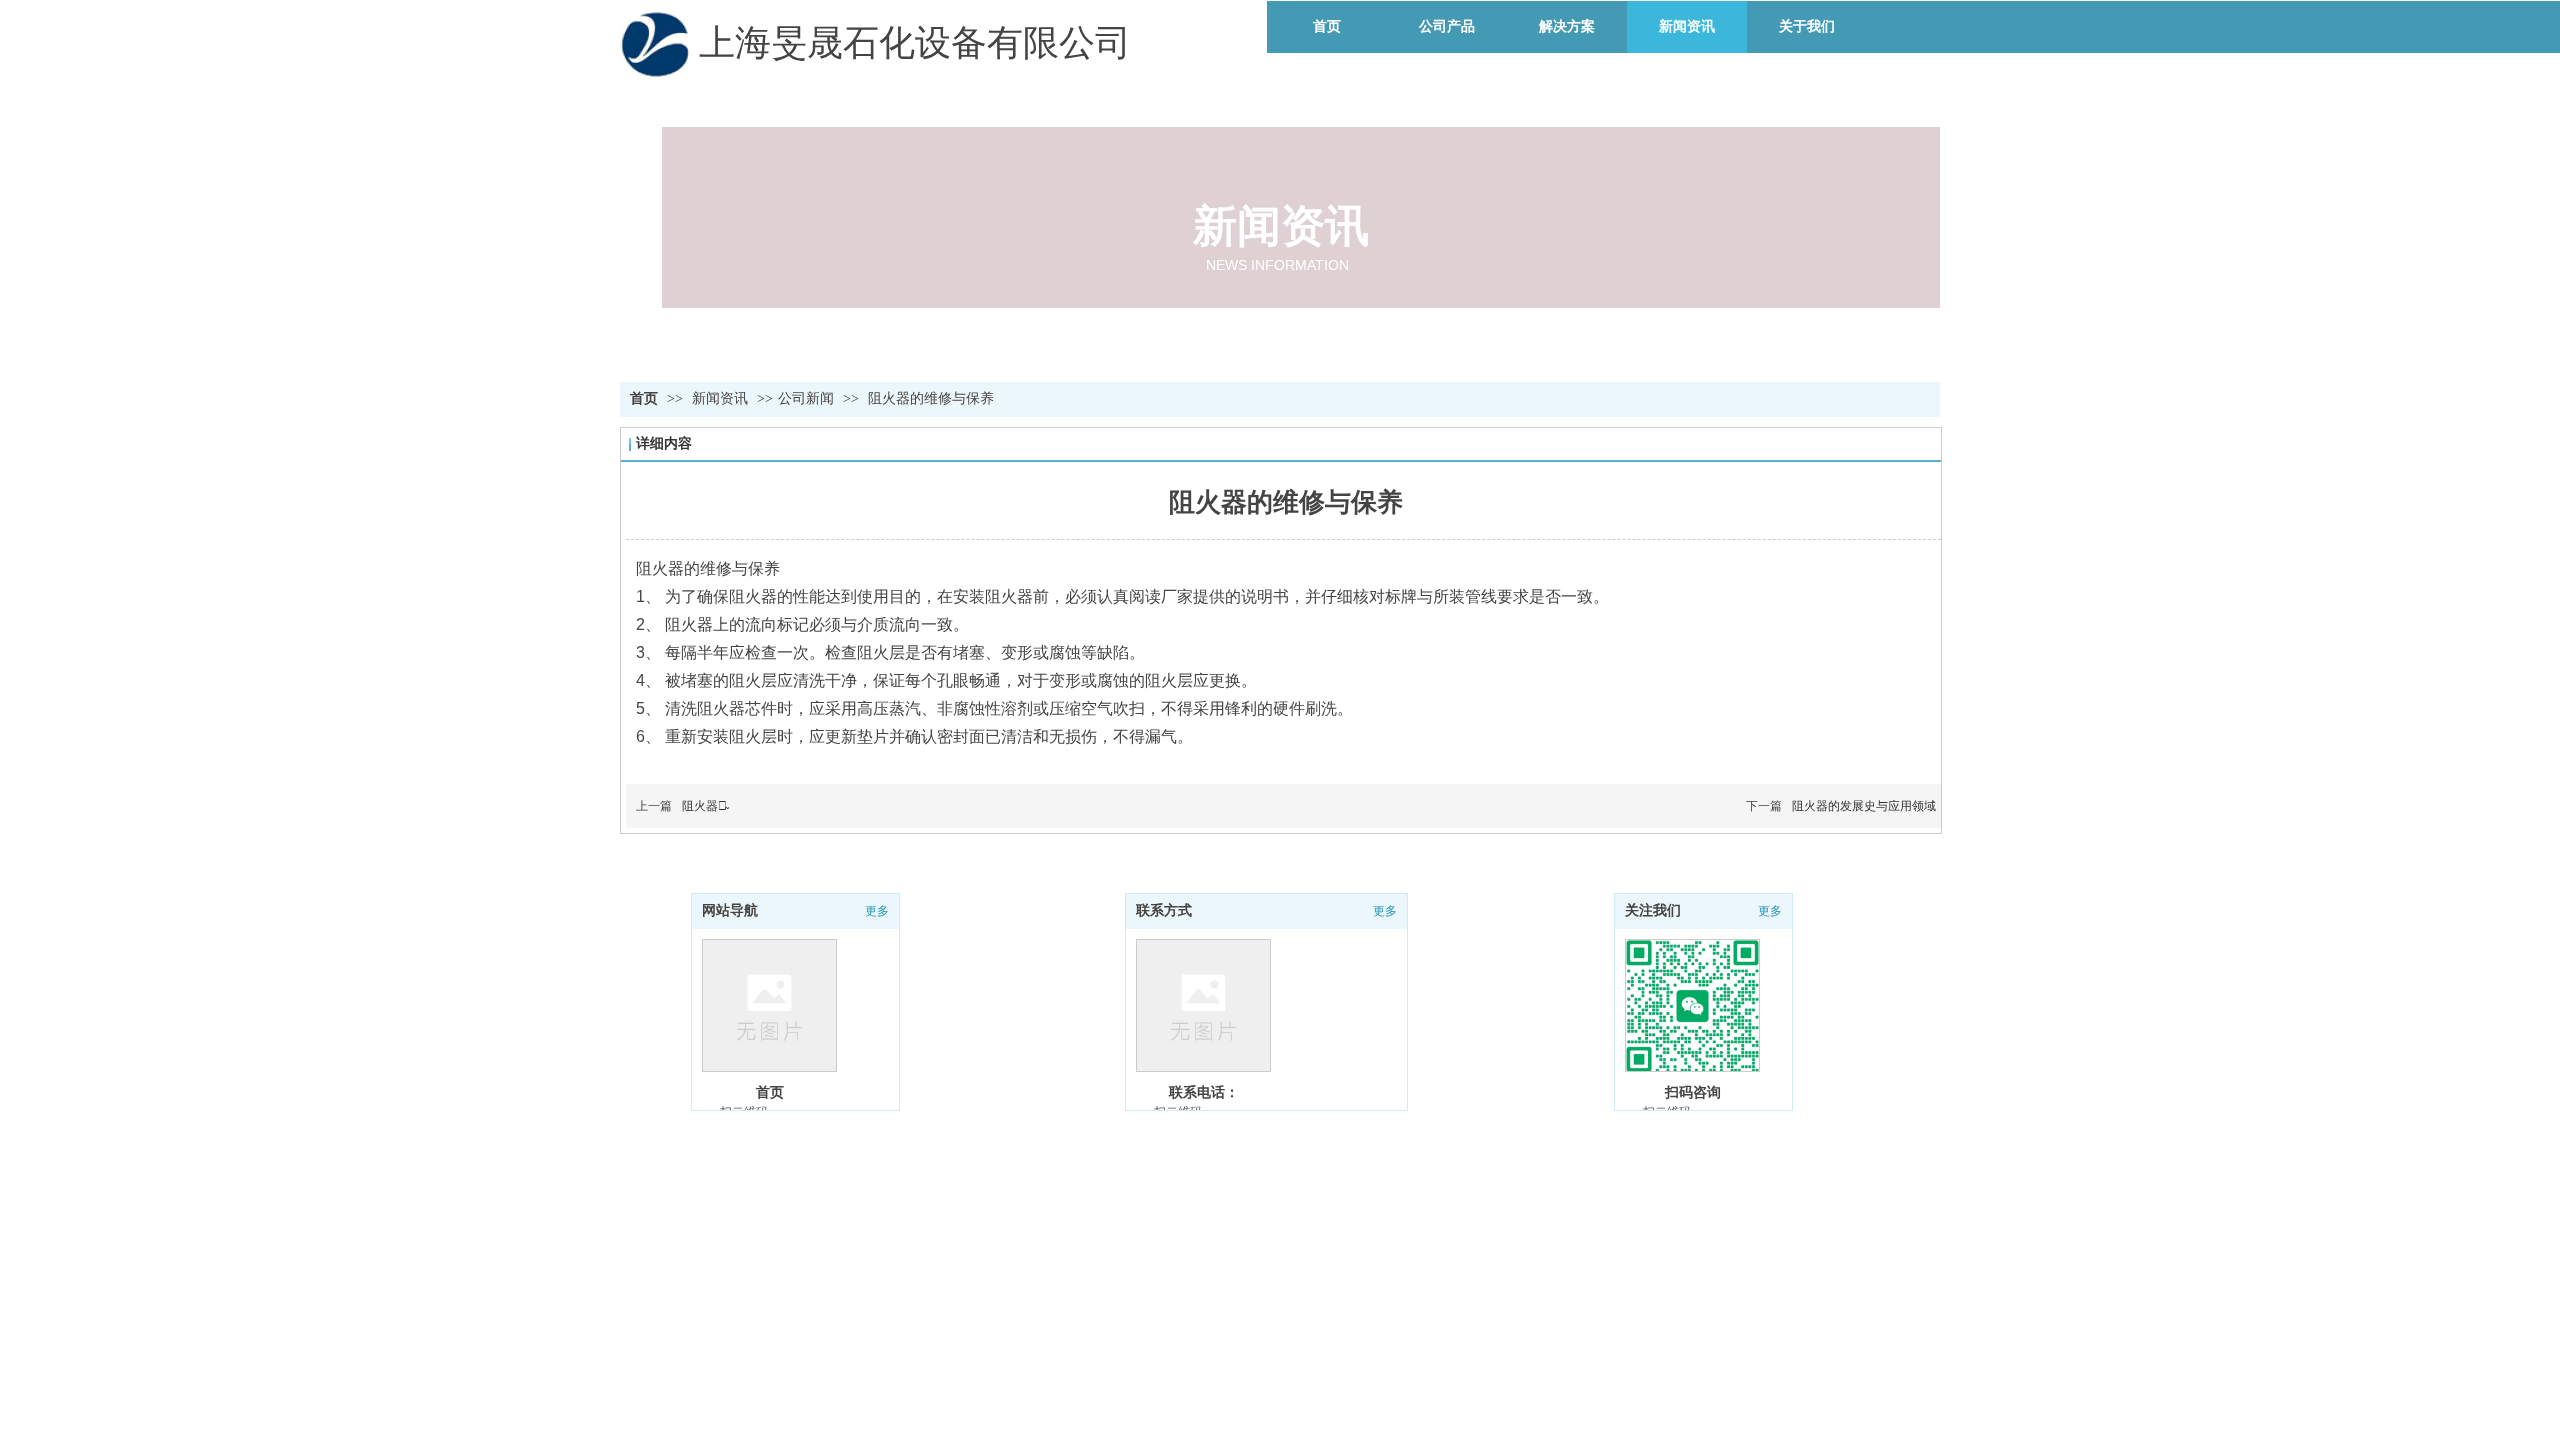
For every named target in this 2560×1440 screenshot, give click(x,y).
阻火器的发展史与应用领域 (1864, 806)
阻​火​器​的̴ (704, 806)
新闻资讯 (722, 398)
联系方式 (1164, 910)
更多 (1770, 911)
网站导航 (730, 910)
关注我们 (1653, 910)
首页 (644, 398)
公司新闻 (806, 398)
